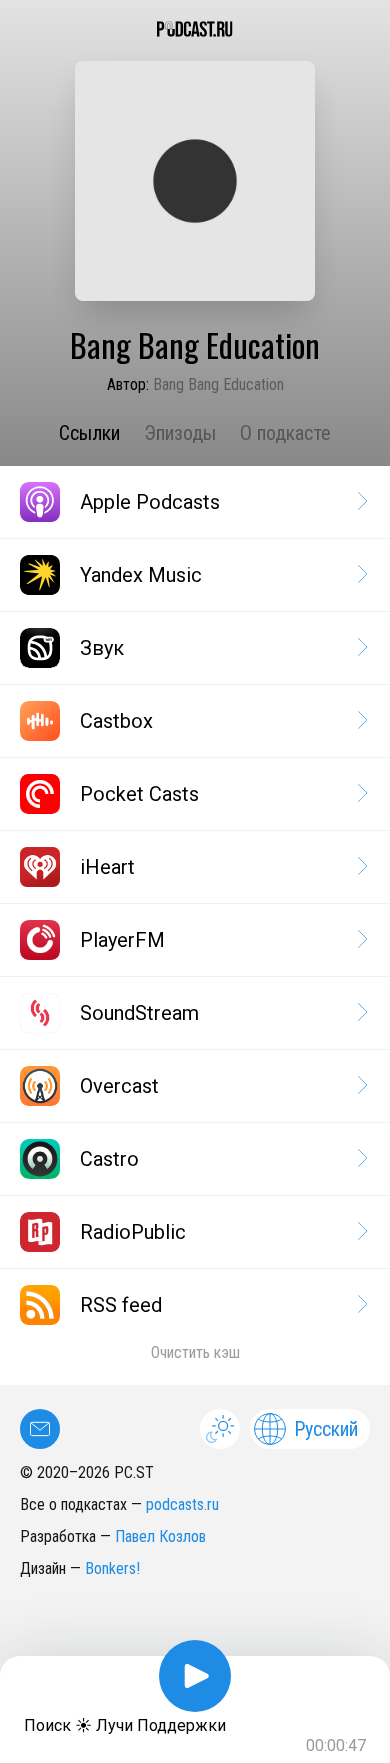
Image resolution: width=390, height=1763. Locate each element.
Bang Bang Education (218, 384)
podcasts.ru (182, 1504)
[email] (40, 1429)
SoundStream (139, 1013)
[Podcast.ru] (195, 29)
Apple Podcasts (150, 502)
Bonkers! (112, 1568)
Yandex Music (141, 575)
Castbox (116, 721)
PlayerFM (122, 940)
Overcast (119, 1086)
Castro (109, 1159)
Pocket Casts (139, 794)
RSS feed (121, 1305)
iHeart (107, 867)
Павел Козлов (160, 1536)
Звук (102, 648)
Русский (326, 1429)
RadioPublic (133, 1232)
